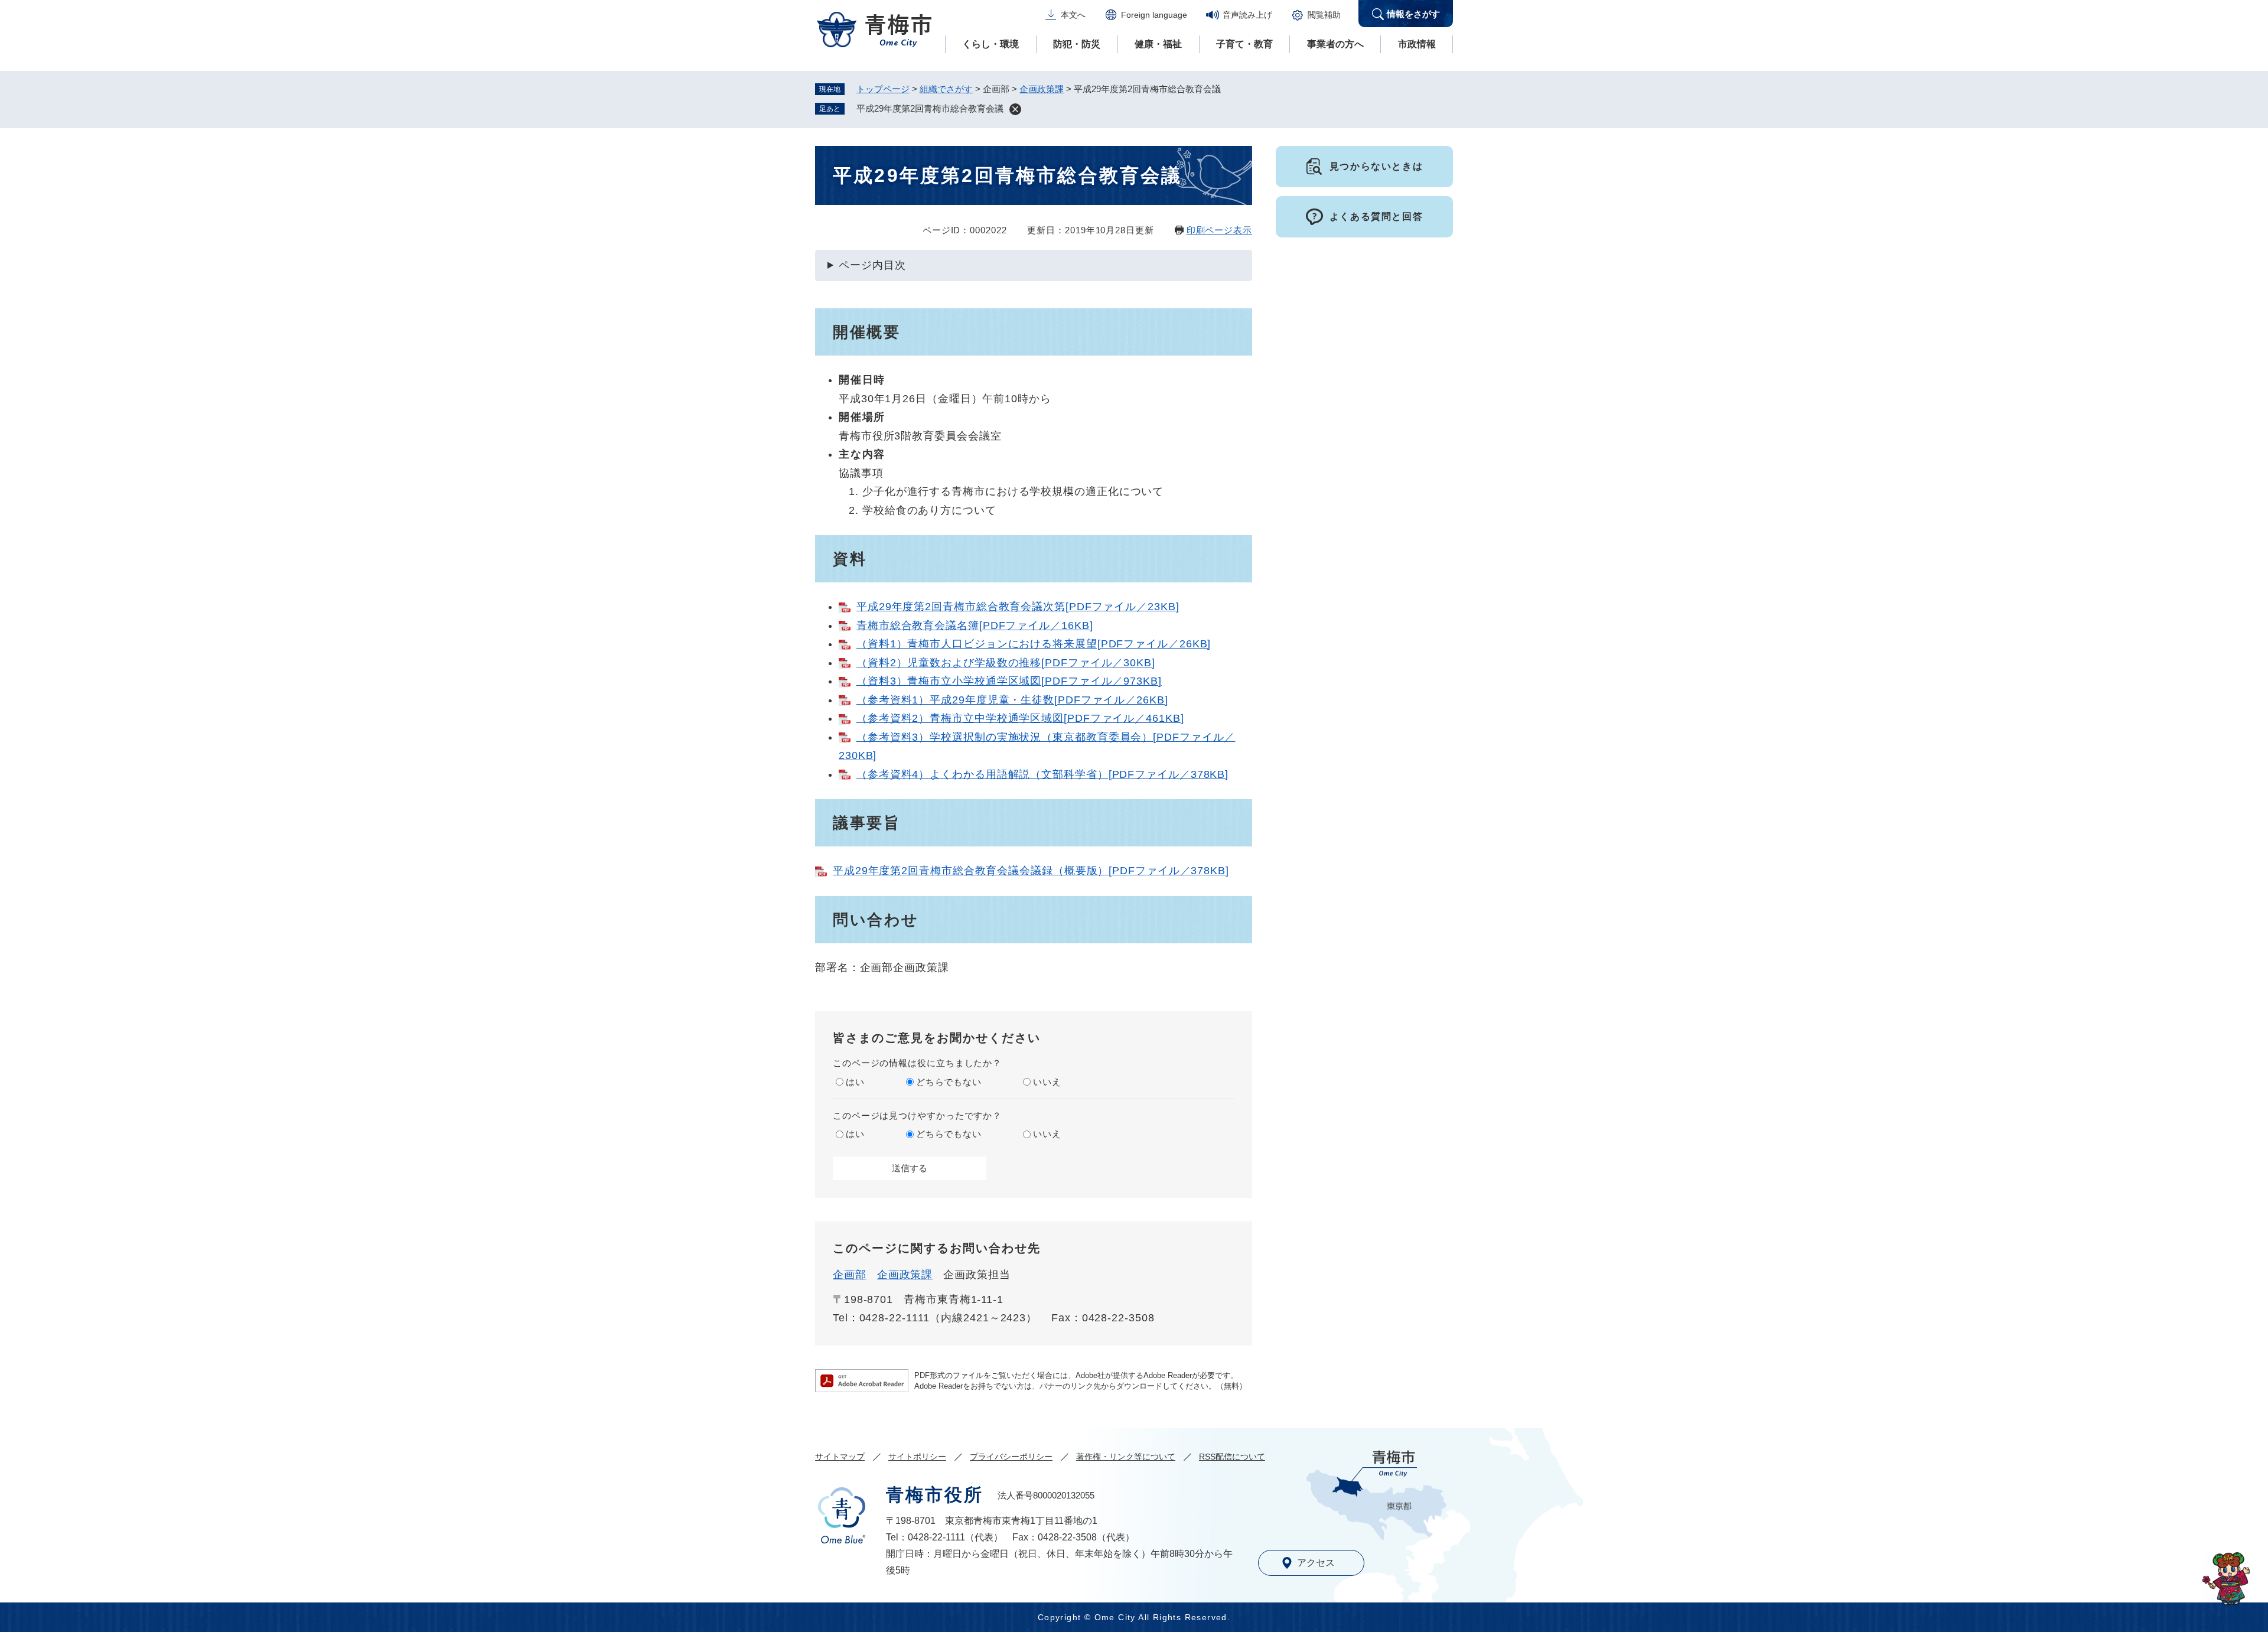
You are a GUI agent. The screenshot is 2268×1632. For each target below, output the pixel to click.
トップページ (883, 89)
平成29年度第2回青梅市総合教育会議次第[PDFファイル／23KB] (1018, 607)
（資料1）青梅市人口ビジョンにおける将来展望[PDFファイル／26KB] (1034, 644)
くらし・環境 (990, 44)
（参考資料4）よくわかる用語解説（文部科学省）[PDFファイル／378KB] (1042, 774)
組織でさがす (946, 89)
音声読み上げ (1247, 15)
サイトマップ (840, 1457)
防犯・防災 (1077, 44)
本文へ (1073, 15)
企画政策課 (1042, 89)
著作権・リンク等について (1126, 1457)
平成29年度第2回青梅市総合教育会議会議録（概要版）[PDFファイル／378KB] (1031, 871)
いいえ (1047, 1082)
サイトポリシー (917, 1457)
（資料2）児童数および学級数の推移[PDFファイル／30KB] (1006, 663)
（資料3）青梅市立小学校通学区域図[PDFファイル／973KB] (1009, 681)
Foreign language (1154, 15)
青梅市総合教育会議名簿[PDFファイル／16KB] (975, 626)
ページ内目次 (872, 265)
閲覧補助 (1324, 15)
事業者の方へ (1335, 44)
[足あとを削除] (1015, 109)
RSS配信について (1232, 1457)
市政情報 (1417, 44)
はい (855, 1082)
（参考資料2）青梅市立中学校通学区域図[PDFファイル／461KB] (1020, 718)
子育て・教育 (1244, 44)
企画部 (850, 1275)
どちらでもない (949, 1082)
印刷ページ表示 (1219, 230)
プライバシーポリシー (1011, 1457)
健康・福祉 (1158, 44)
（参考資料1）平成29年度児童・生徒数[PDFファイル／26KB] (1012, 700)
